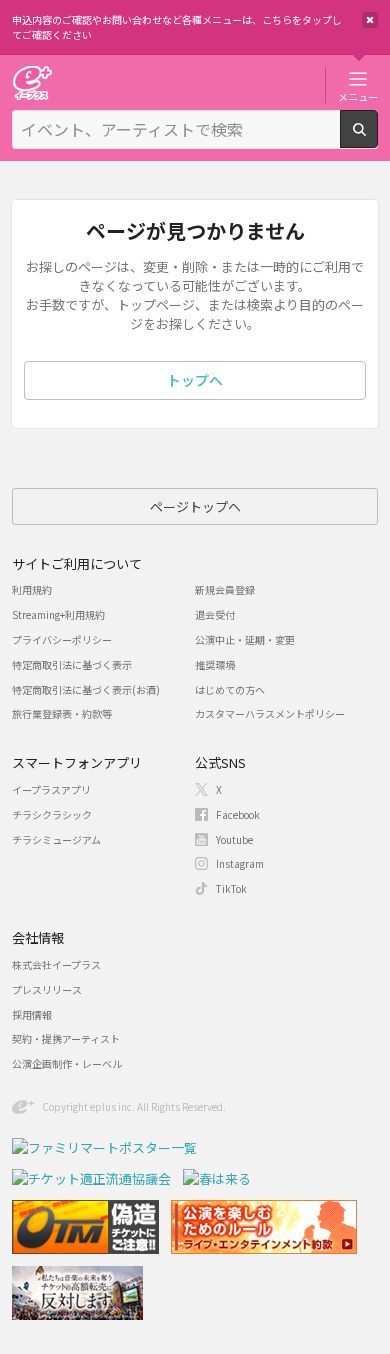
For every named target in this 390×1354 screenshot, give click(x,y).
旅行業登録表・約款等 (62, 713)
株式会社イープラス (56, 964)
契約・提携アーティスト (66, 1038)
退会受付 (215, 614)
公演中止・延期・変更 (245, 639)
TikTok (231, 888)
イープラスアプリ (51, 789)
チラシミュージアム (56, 839)
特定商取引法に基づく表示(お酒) (86, 689)
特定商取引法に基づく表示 (72, 664)
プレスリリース (47, 989)
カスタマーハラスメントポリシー (270, 713)
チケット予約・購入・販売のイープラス (32, 82)
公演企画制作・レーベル (67, 1063)
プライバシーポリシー (62, 639)
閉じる (370, 20)
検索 (377, 140)
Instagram (240, 863)
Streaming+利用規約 (58, 614)
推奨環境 (215, 664)
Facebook (238, 814)
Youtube (234, 839)
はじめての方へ (230, 689)
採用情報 (32, 1014)
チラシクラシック (52, 814)
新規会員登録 (225, 589)
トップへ (195, 380)
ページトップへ (195, 506)
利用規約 (32, 589)
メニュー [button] (358, 96)
